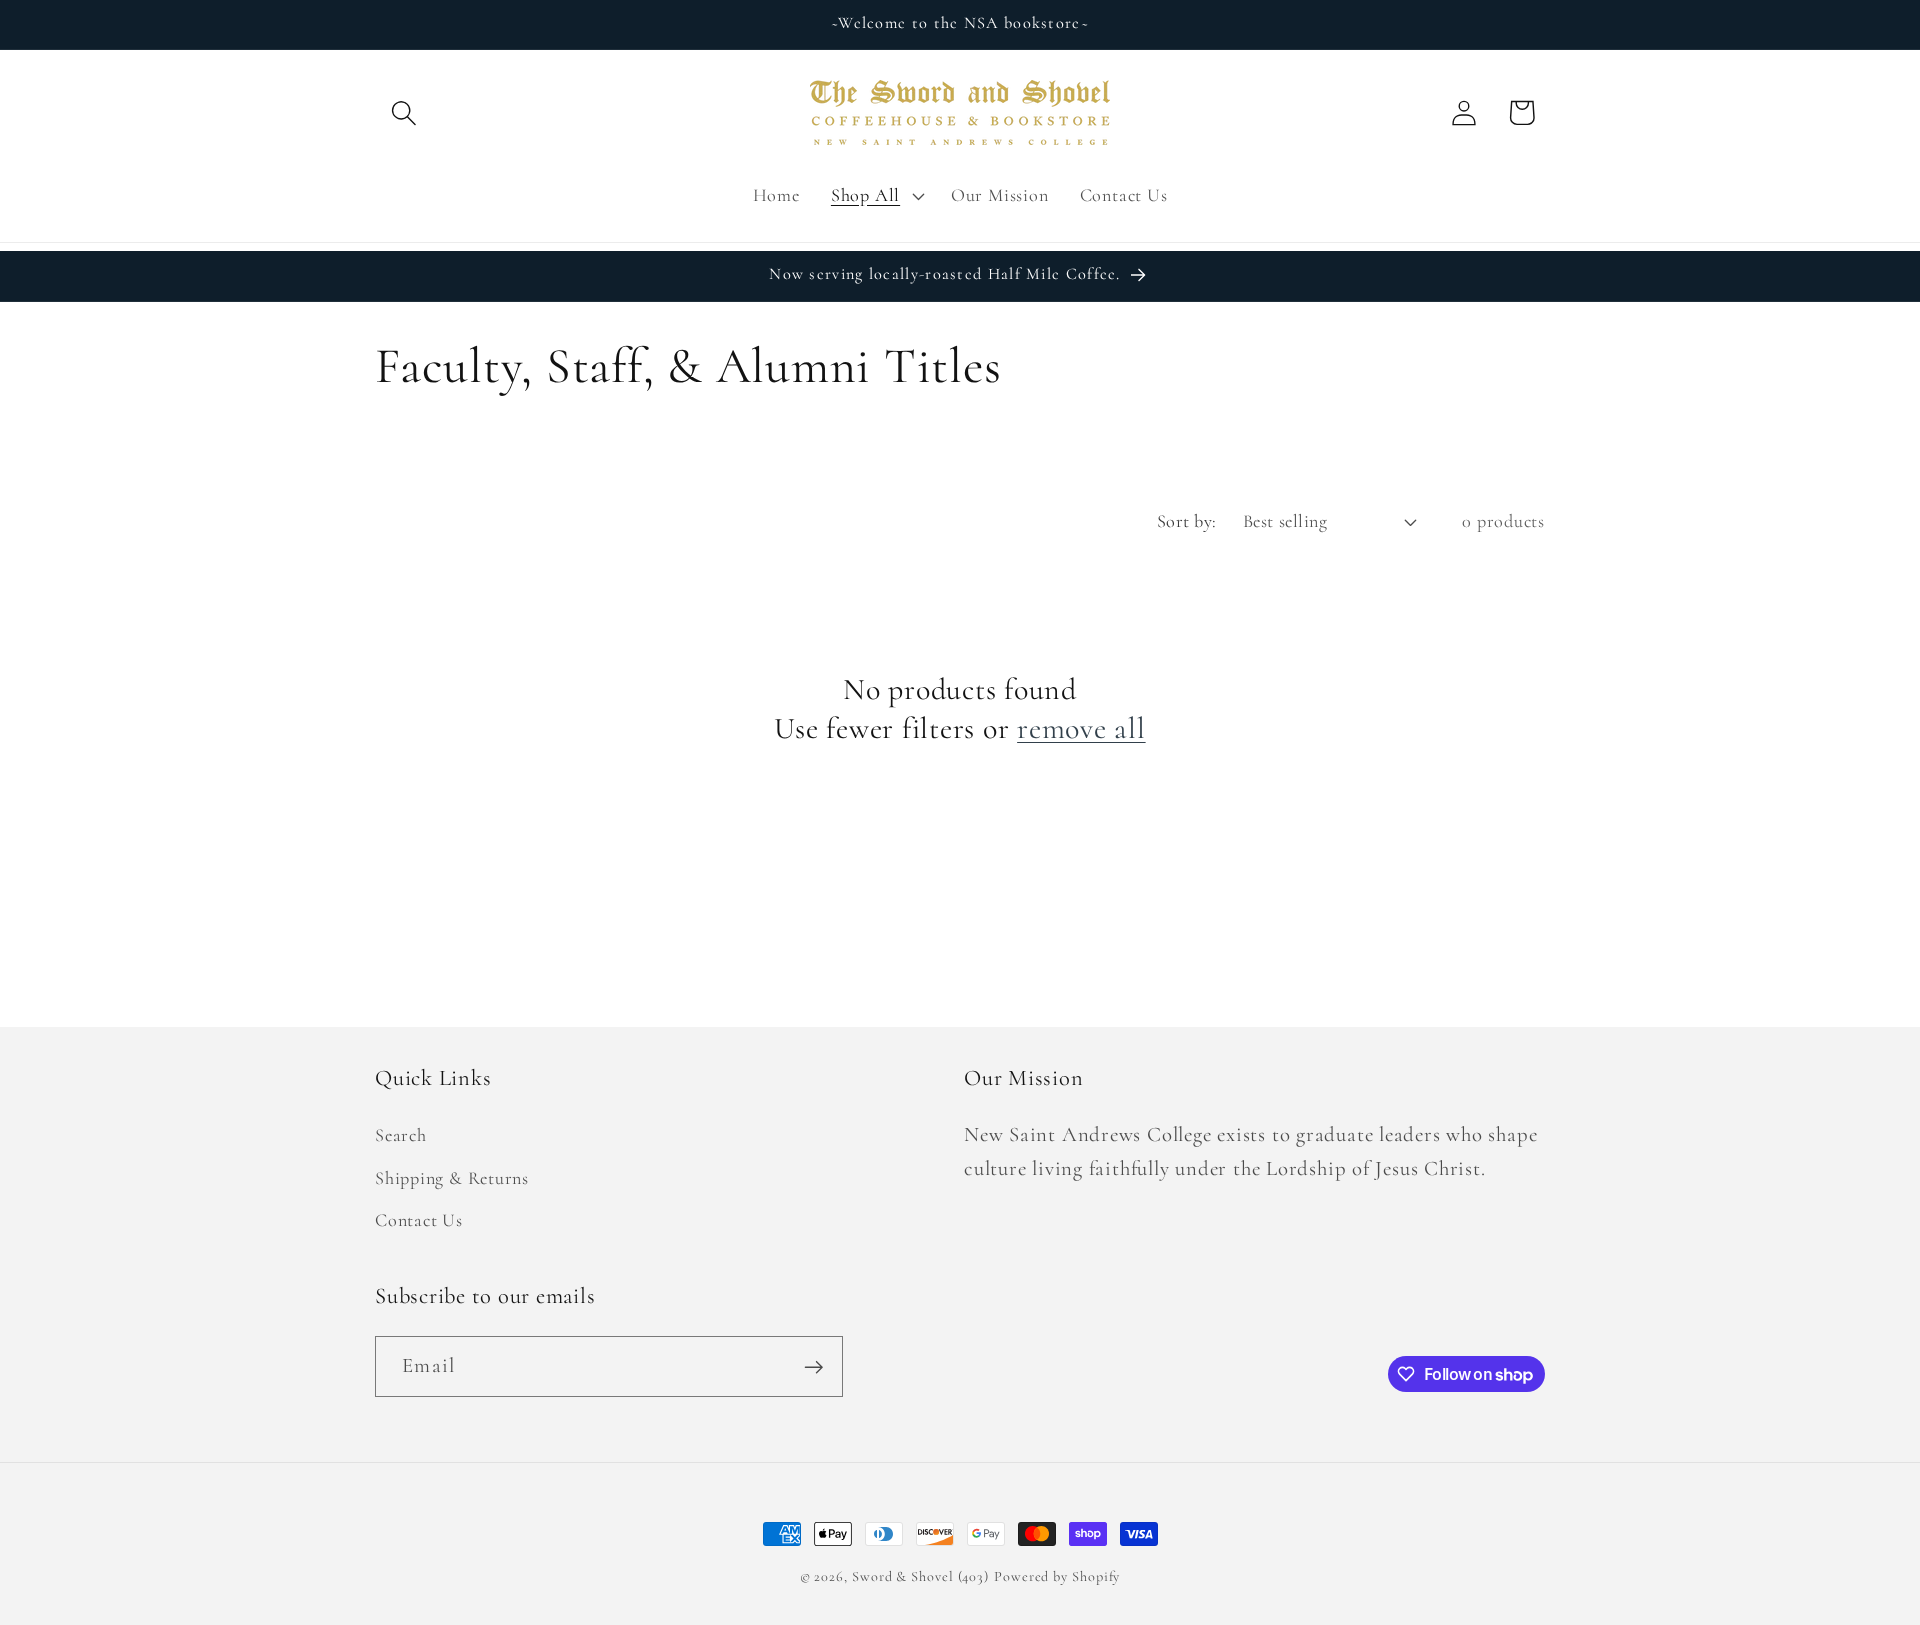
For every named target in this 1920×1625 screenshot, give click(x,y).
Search (401, 1136)
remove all (1081, 728)
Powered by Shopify (1057, 1576)
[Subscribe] (813, 1367)
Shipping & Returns (452, 1178)
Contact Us (419, 1220)
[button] (403, 112)
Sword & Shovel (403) (920, 1576)
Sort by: (1187, 521)
